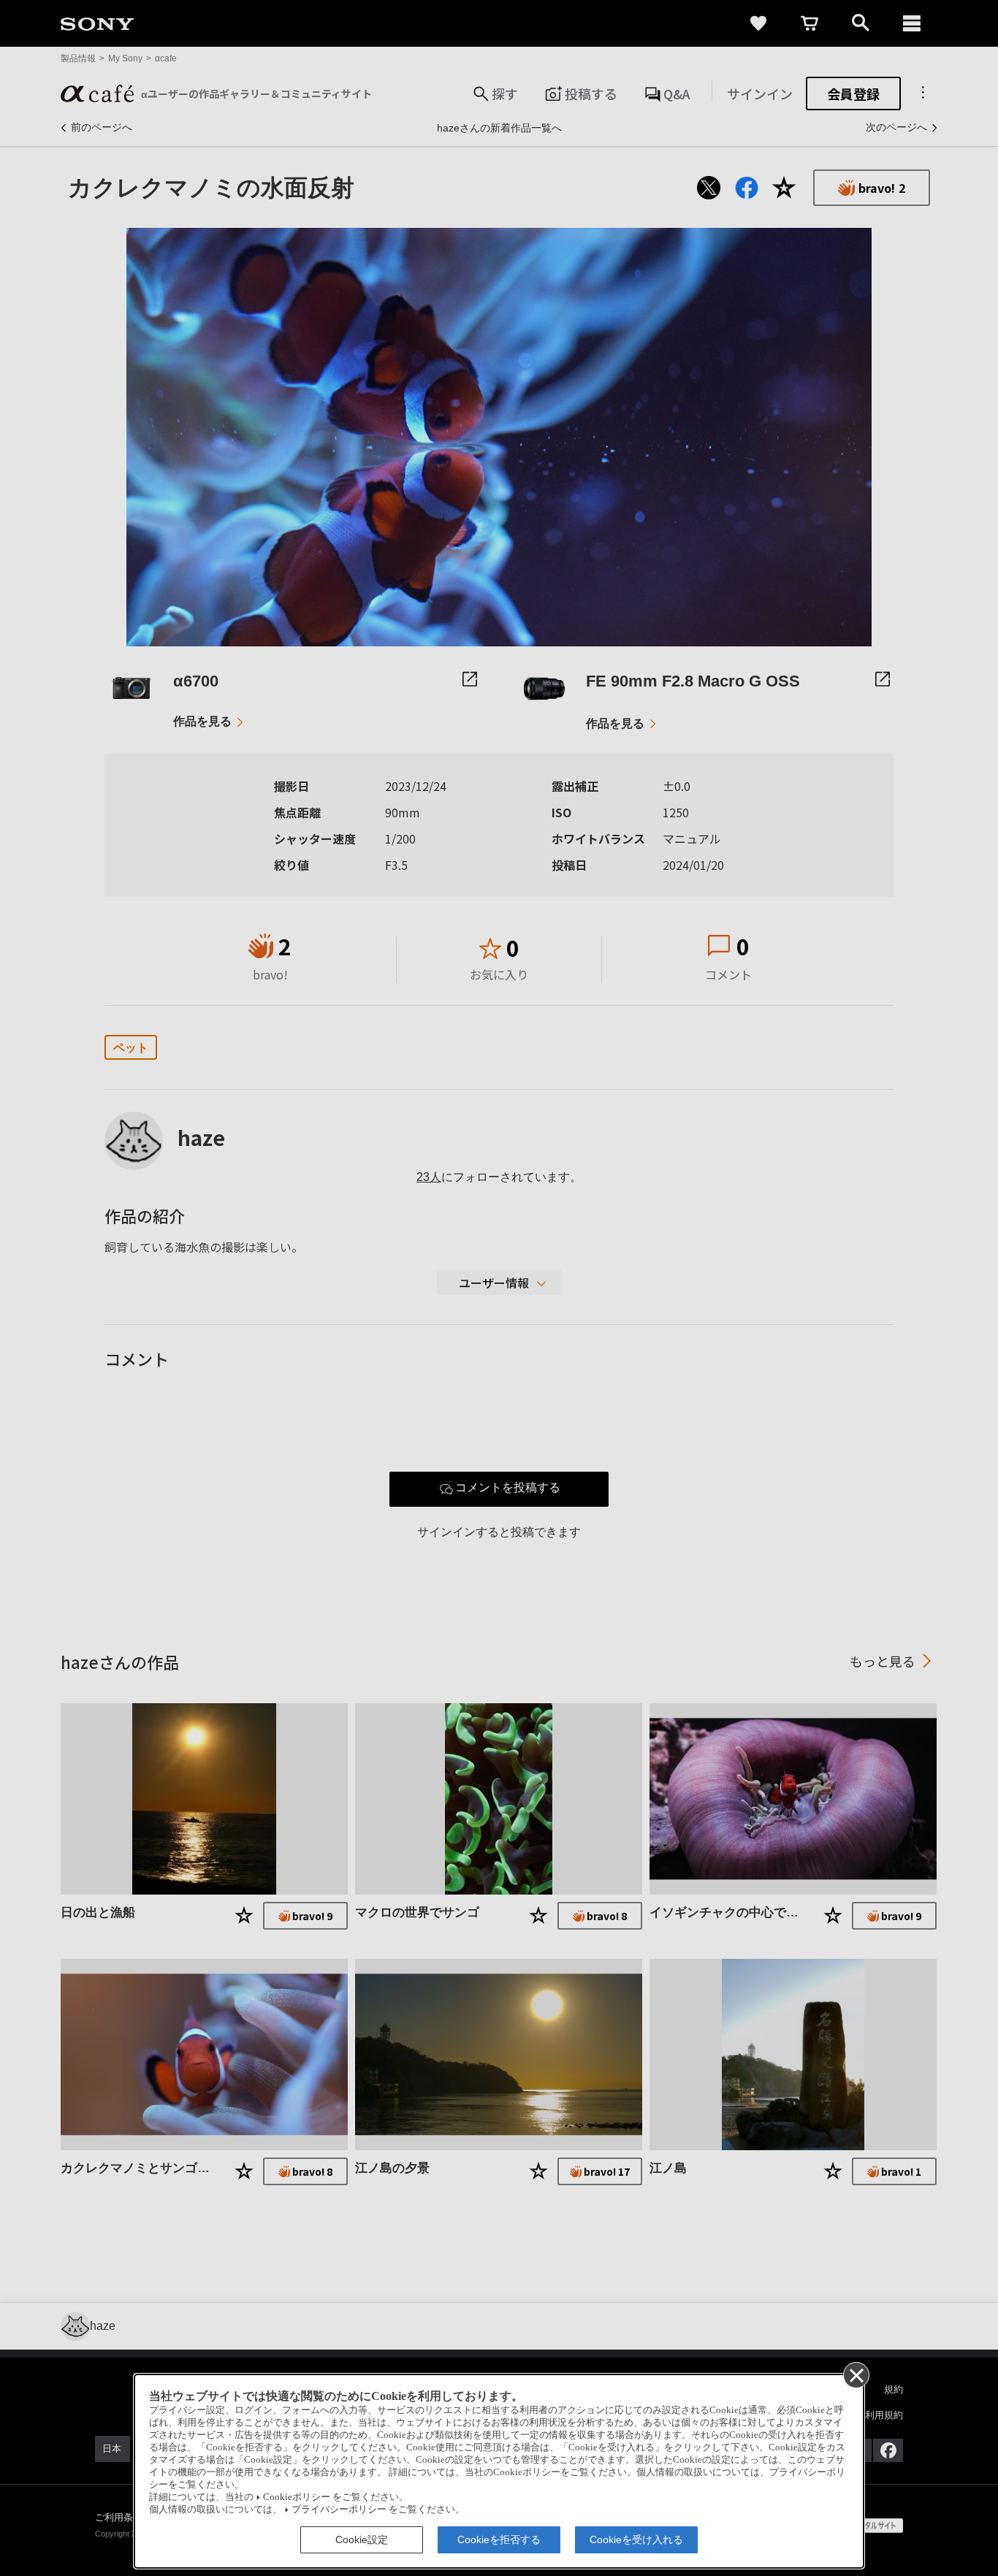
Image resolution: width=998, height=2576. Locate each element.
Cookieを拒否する (499, 2539)
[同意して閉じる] (856, 2374)
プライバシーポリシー (339, 2510)
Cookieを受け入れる (636, 2539)
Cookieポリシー (297, 2497)
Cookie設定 (362, 2539)
